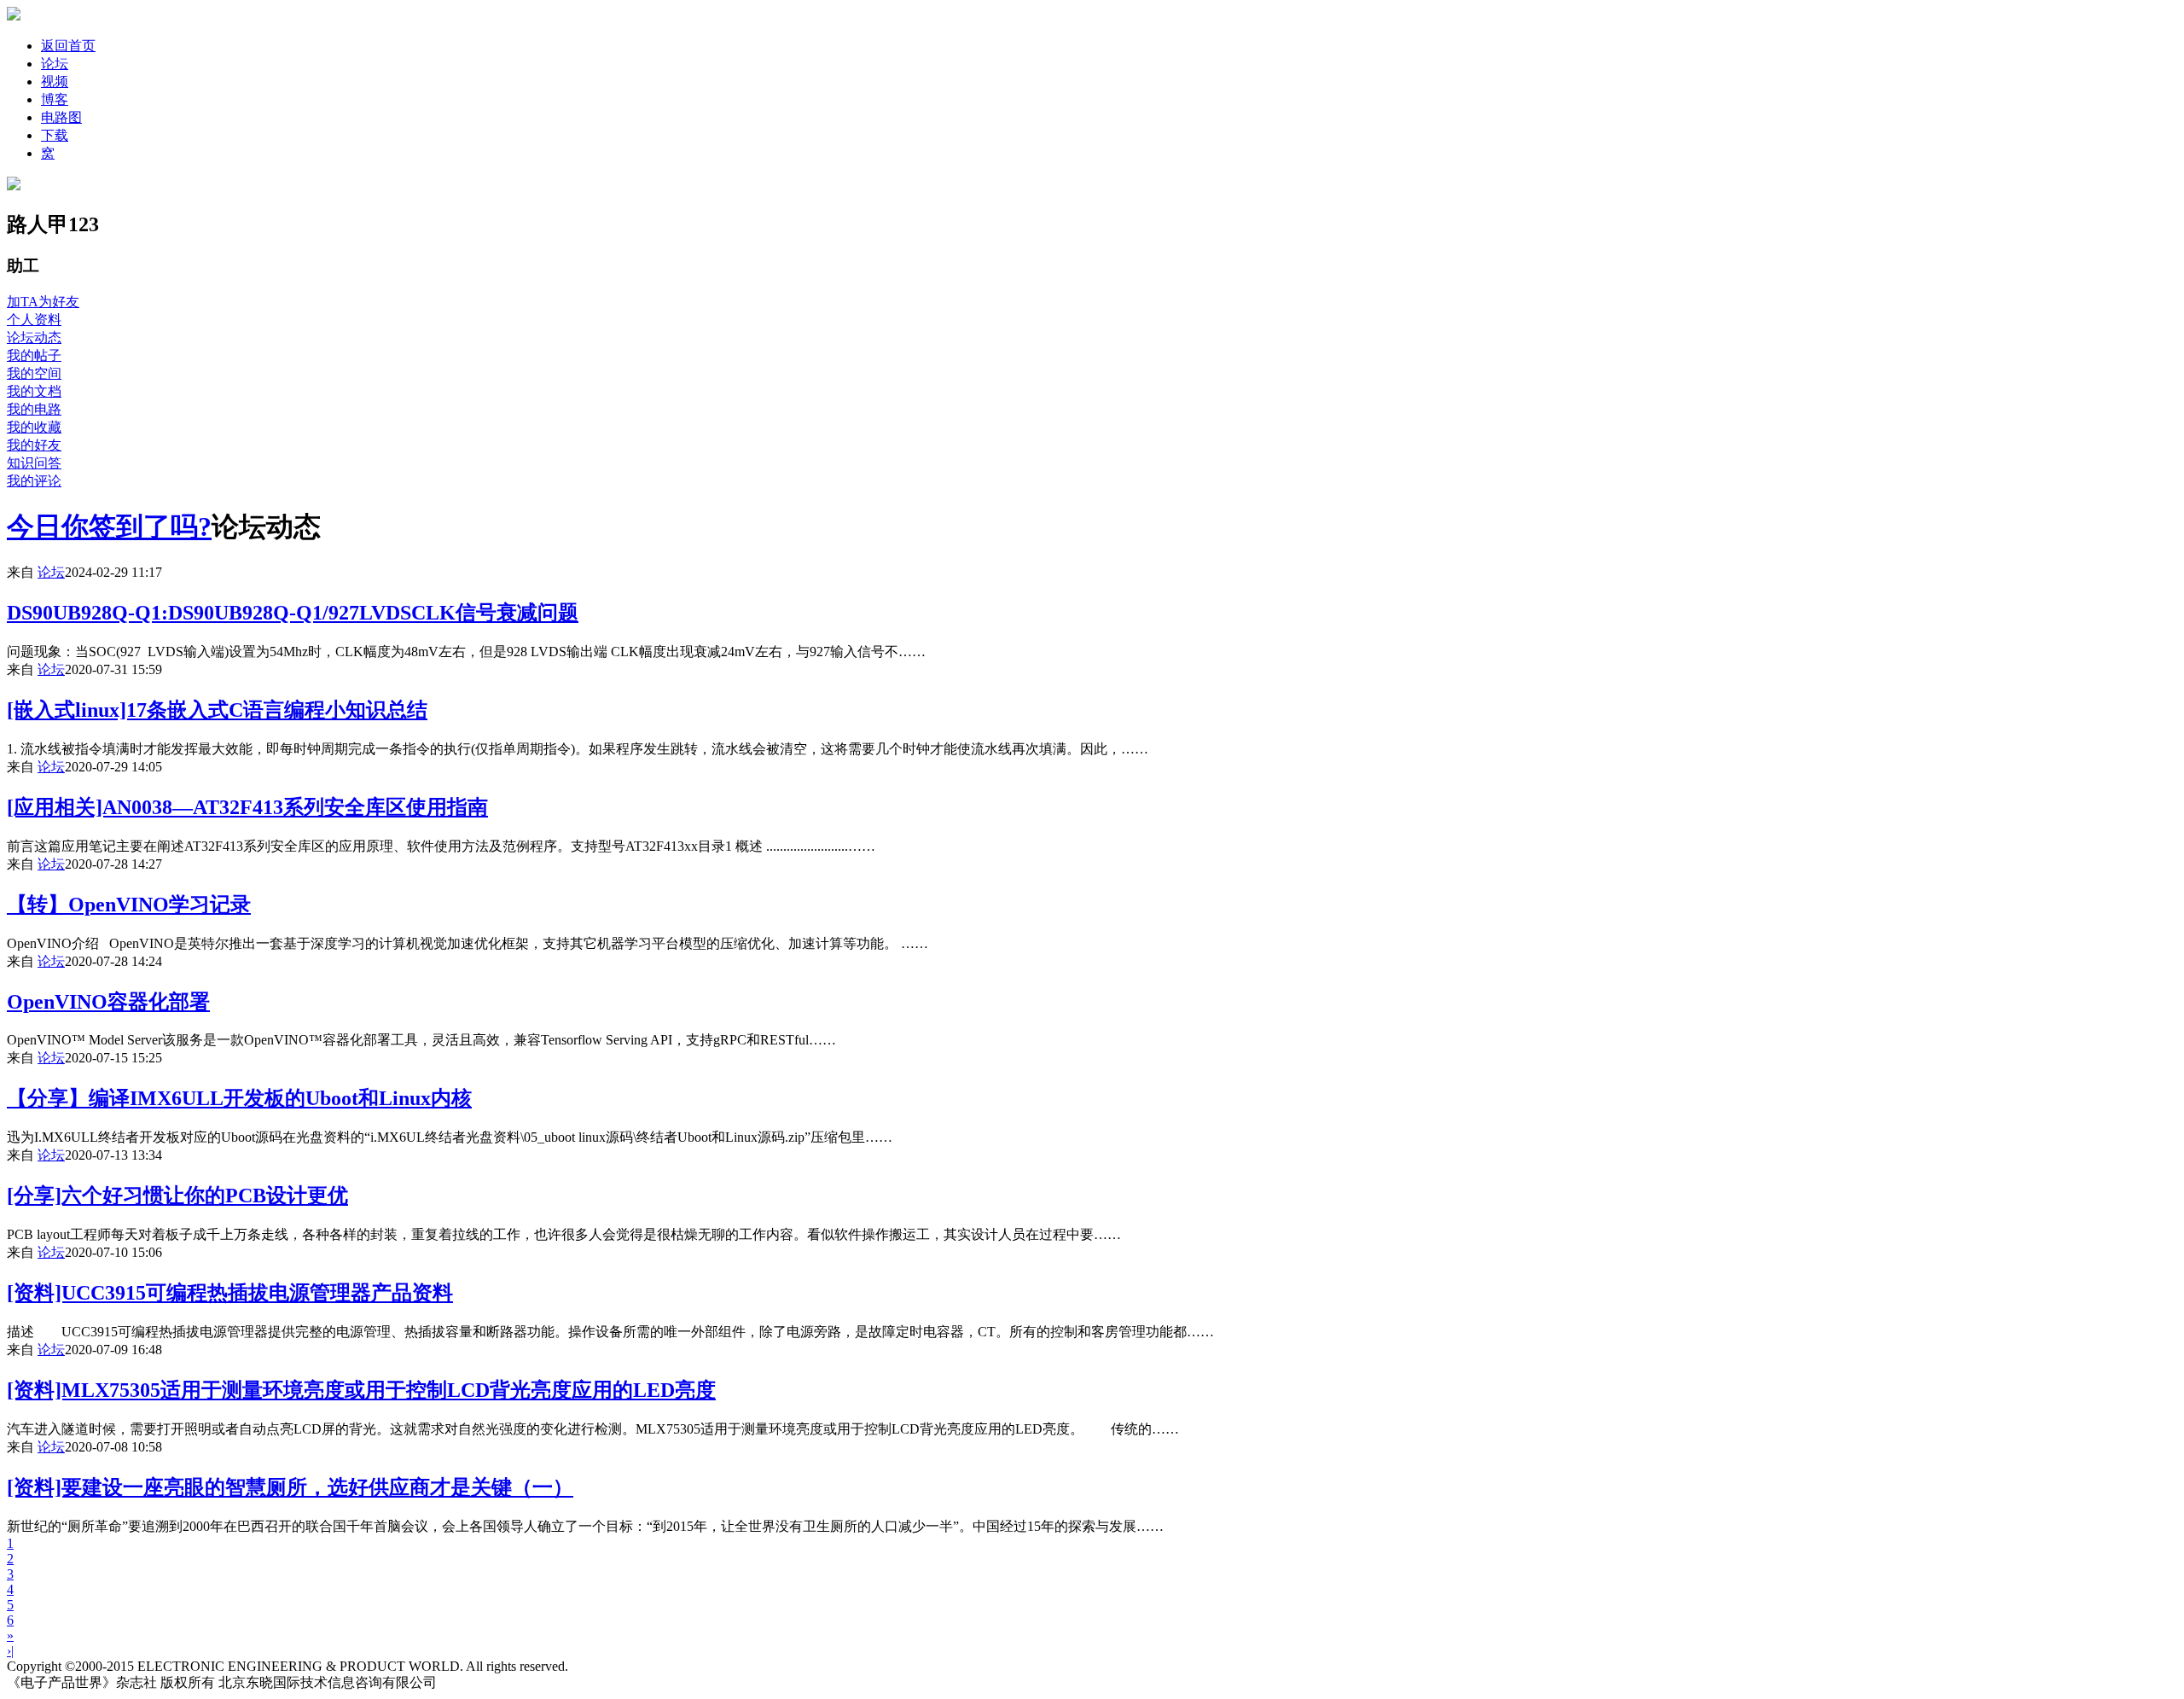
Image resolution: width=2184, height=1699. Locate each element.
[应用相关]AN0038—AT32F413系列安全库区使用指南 (247, 807)
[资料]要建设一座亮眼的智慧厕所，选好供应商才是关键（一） (290, 1487)
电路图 (61, 117)
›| (10, 1651)
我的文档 (34, 391)
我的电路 (34, 409)
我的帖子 (34, 355)
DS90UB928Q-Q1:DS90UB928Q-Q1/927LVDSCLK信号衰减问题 (293, 613)
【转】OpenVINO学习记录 (129, 905)
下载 (55, 135)
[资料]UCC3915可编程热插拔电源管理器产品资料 (230, 1293)
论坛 (55, 64)
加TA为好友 (43, 302)
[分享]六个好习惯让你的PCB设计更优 (177, 1196)
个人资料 (34, 320)
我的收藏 (34, 427)
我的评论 (34, 481)
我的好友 (34, 445)
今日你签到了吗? (109, 527)
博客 (55, 99)
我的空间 (34, 373)
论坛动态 (34, 337)
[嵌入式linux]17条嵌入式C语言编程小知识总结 (217, 710)
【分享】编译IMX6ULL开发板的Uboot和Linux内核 (239, 1098)
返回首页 (68, 46)
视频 (55, 81)
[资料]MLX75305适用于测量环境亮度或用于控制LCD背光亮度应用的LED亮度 (361, 1390)
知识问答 (34, 463)
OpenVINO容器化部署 (108, 1002)
